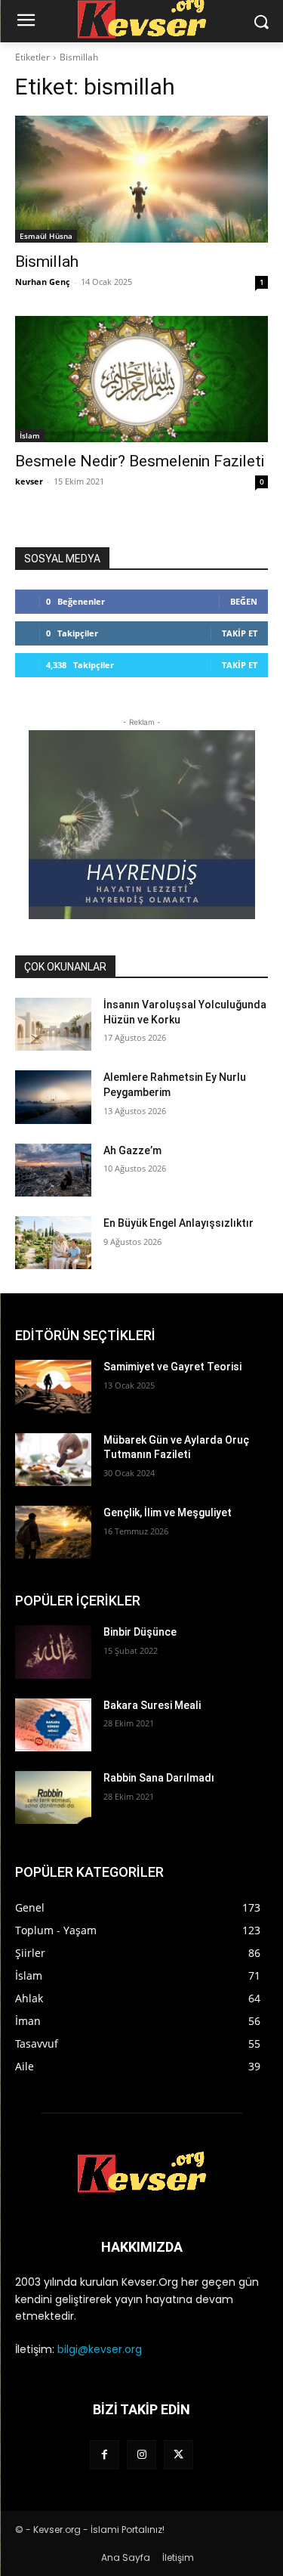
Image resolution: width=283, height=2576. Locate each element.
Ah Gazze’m (132, 1150)
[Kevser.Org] (141, 2172)
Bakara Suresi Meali (152, 1705)
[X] (178, 2455)
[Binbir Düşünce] (53, 1652)
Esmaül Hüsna (46, 236)
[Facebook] (105, 2455)
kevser (29, 481)
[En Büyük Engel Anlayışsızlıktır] (53, 1243)
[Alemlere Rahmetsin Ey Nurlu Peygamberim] (53, 1097)
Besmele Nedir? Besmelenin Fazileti (140, 461)
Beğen (244, 601)
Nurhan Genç (43, 282)
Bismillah (47, 262)
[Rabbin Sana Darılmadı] (53, 1797)
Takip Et (240, 633)
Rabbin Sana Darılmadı (159, 1778)
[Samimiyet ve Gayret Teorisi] (53, 1386)
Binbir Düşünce (140, 1632)
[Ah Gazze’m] (53, 1170)
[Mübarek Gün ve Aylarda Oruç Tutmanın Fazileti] (53, 1460)
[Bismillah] (141, 179)
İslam (30, 435)
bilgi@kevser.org (100, 2349)
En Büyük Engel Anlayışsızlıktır (178, 1223)
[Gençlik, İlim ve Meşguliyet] (53, 1532)
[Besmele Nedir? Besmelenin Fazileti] (141, 379)
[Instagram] (141, 2455)
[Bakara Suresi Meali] (53, 1725)
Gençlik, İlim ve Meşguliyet (168, 1512)
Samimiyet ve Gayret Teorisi (172, 1367)
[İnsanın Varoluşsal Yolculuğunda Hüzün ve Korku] (53, 1024)
